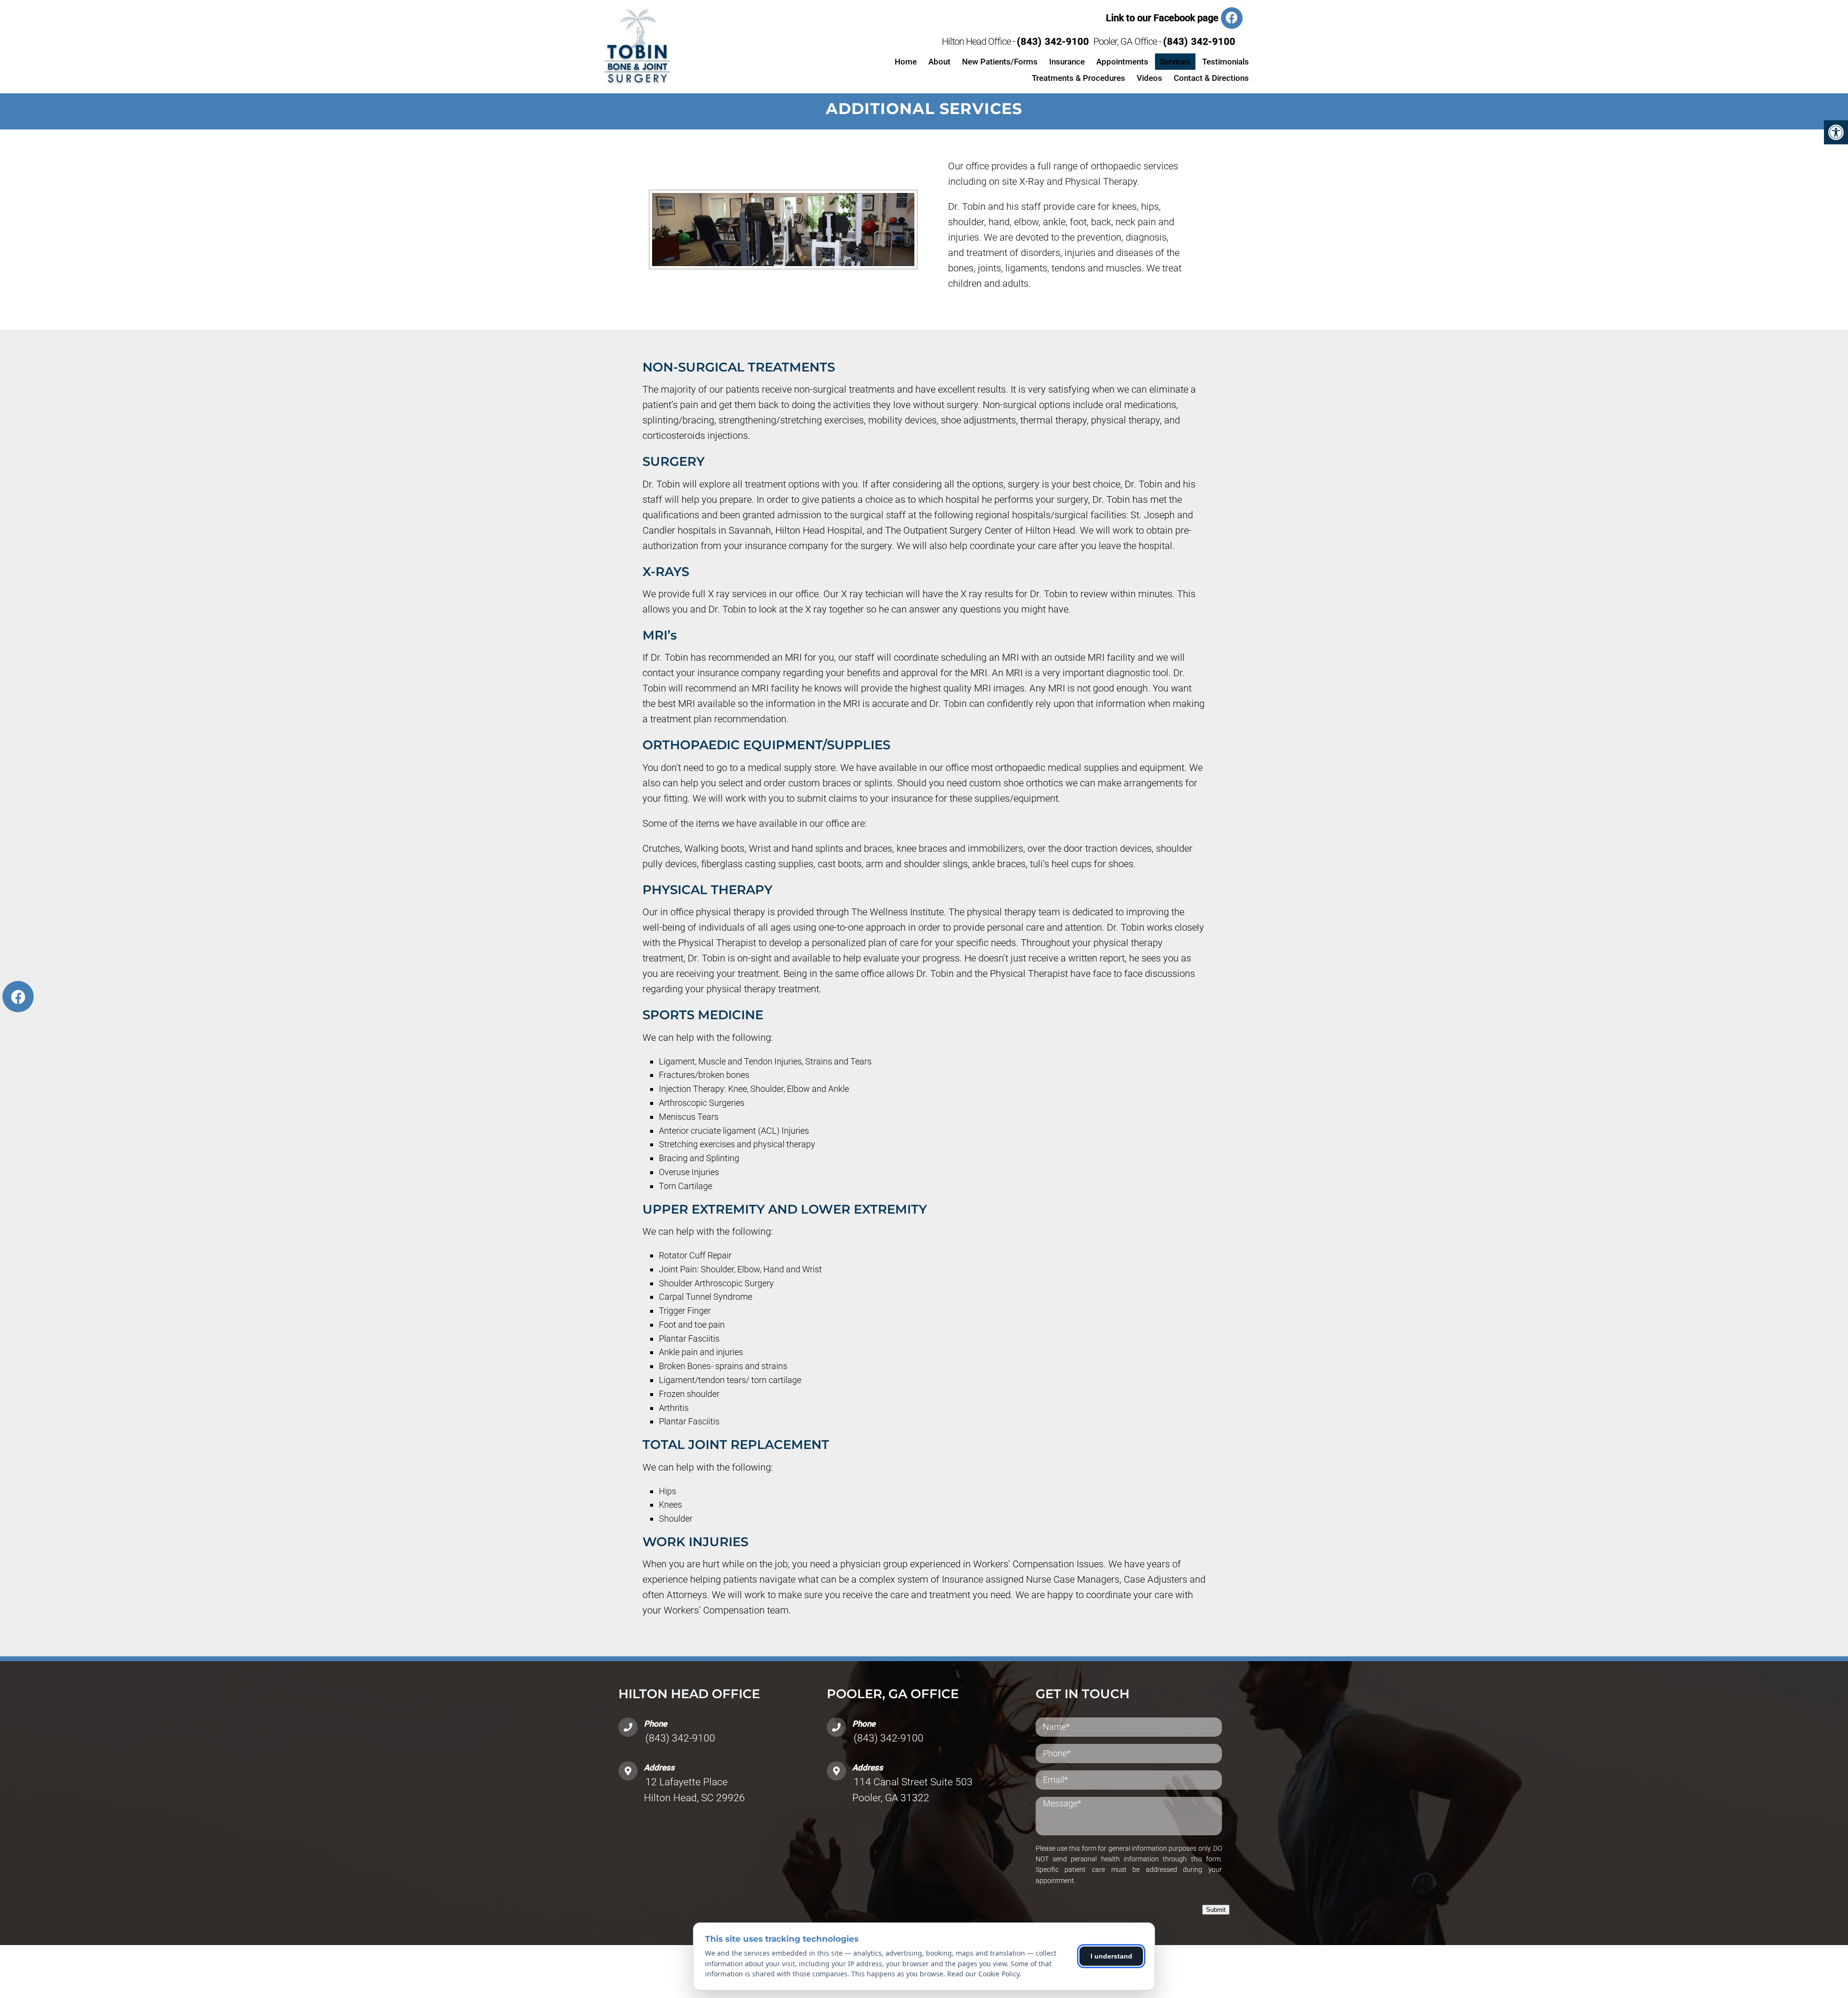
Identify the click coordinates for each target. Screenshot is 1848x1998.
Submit (1216, 1910)
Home (906, 62)
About (939, 62)
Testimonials (1226, 62)
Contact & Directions (1211, 78)
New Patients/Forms (1000, 62)
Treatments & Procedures (1078, 78)
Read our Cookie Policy (983, 1974)
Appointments (1122, 62)
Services (1175, 62)
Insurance (1067, 62)
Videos (1149, 78)
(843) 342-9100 (1053, 41)
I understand (1111, 1956)
